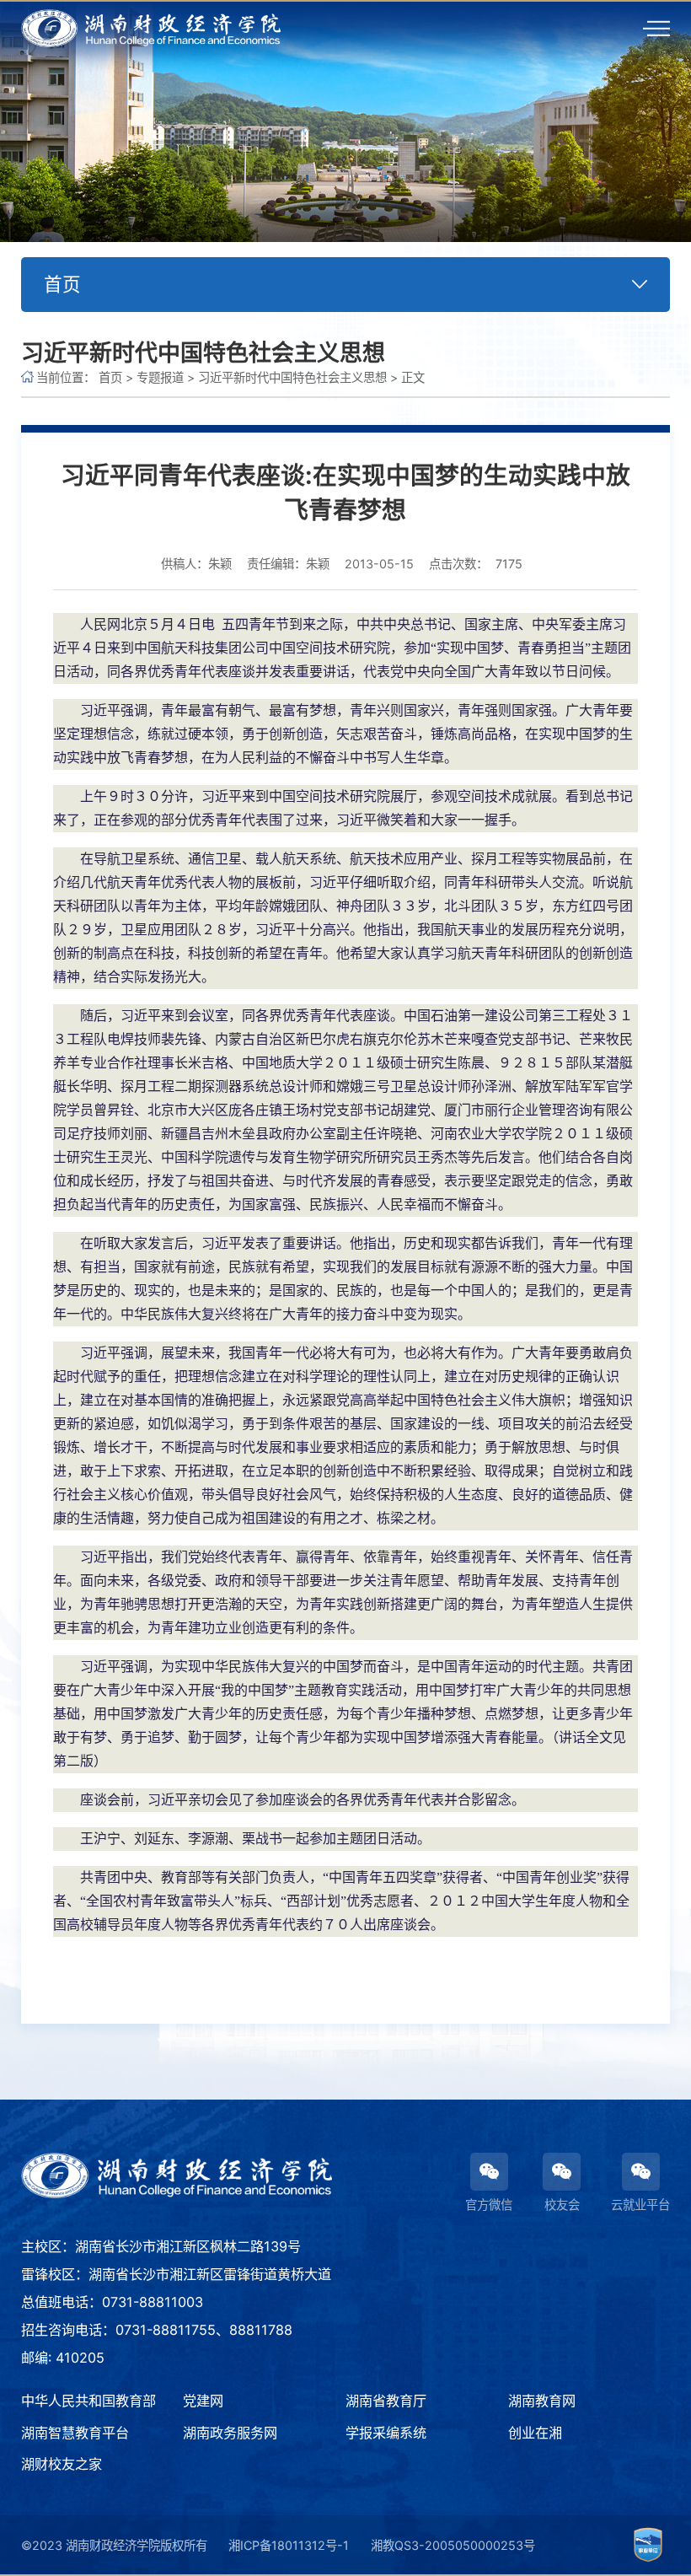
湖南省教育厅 (386, 2401)
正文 (413, 377)
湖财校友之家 (62, 2464)
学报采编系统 (386, 2433)
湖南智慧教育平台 (75, 2433)
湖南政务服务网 (230, 2433)
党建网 (203, 2401)
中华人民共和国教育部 (88, 2401)
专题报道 (160, 377)
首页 (110, 377)
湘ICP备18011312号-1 (289, 2545)
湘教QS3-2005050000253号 (453, 2545)
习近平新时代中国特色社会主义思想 (292, 377)
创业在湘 (535, 2433)
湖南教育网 (542, 2401)
